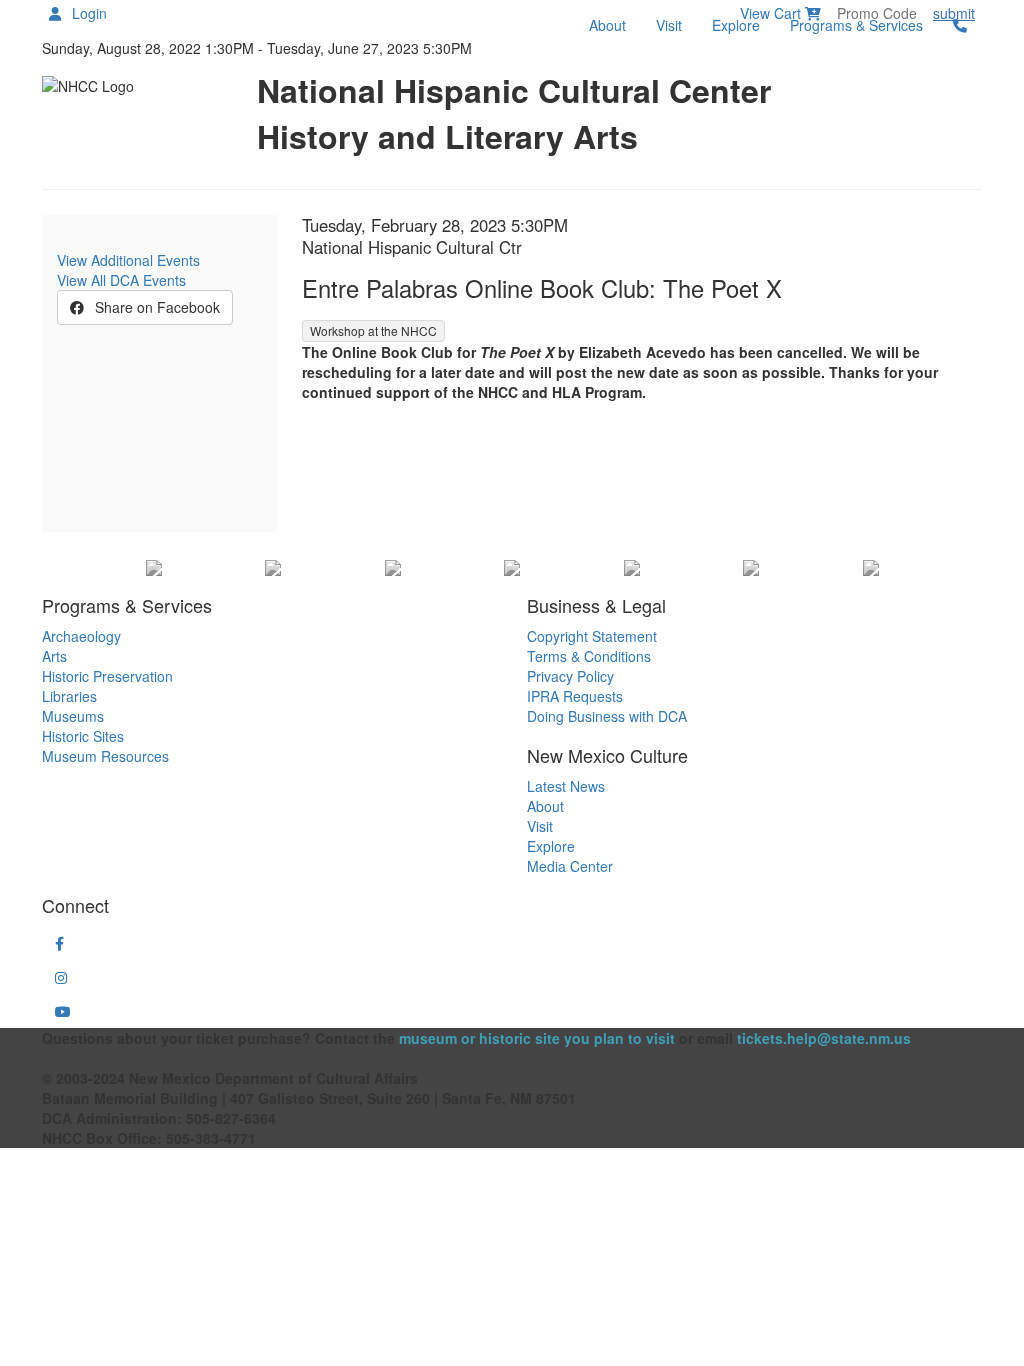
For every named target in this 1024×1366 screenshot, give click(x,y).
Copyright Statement (592, 636)
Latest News (566, 786)
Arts (54, 656)
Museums (73, 716)
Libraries (69, 696)
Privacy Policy (570, 676)
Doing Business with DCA (607, 716)
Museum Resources (105, 756)
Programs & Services (856, 25)
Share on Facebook (155, 307)
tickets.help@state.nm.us (824, 1038)
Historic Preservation (107, 676)
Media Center (570, 866)
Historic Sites (83, 736)
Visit (669, 25)
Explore (736, 25)
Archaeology (81, 636)
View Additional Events (128, 260)
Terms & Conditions (589, 656)
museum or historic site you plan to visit (537, 1038)
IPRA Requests (575, 696)
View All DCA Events (121, 280)
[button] (59, 943)
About (607, 25)
